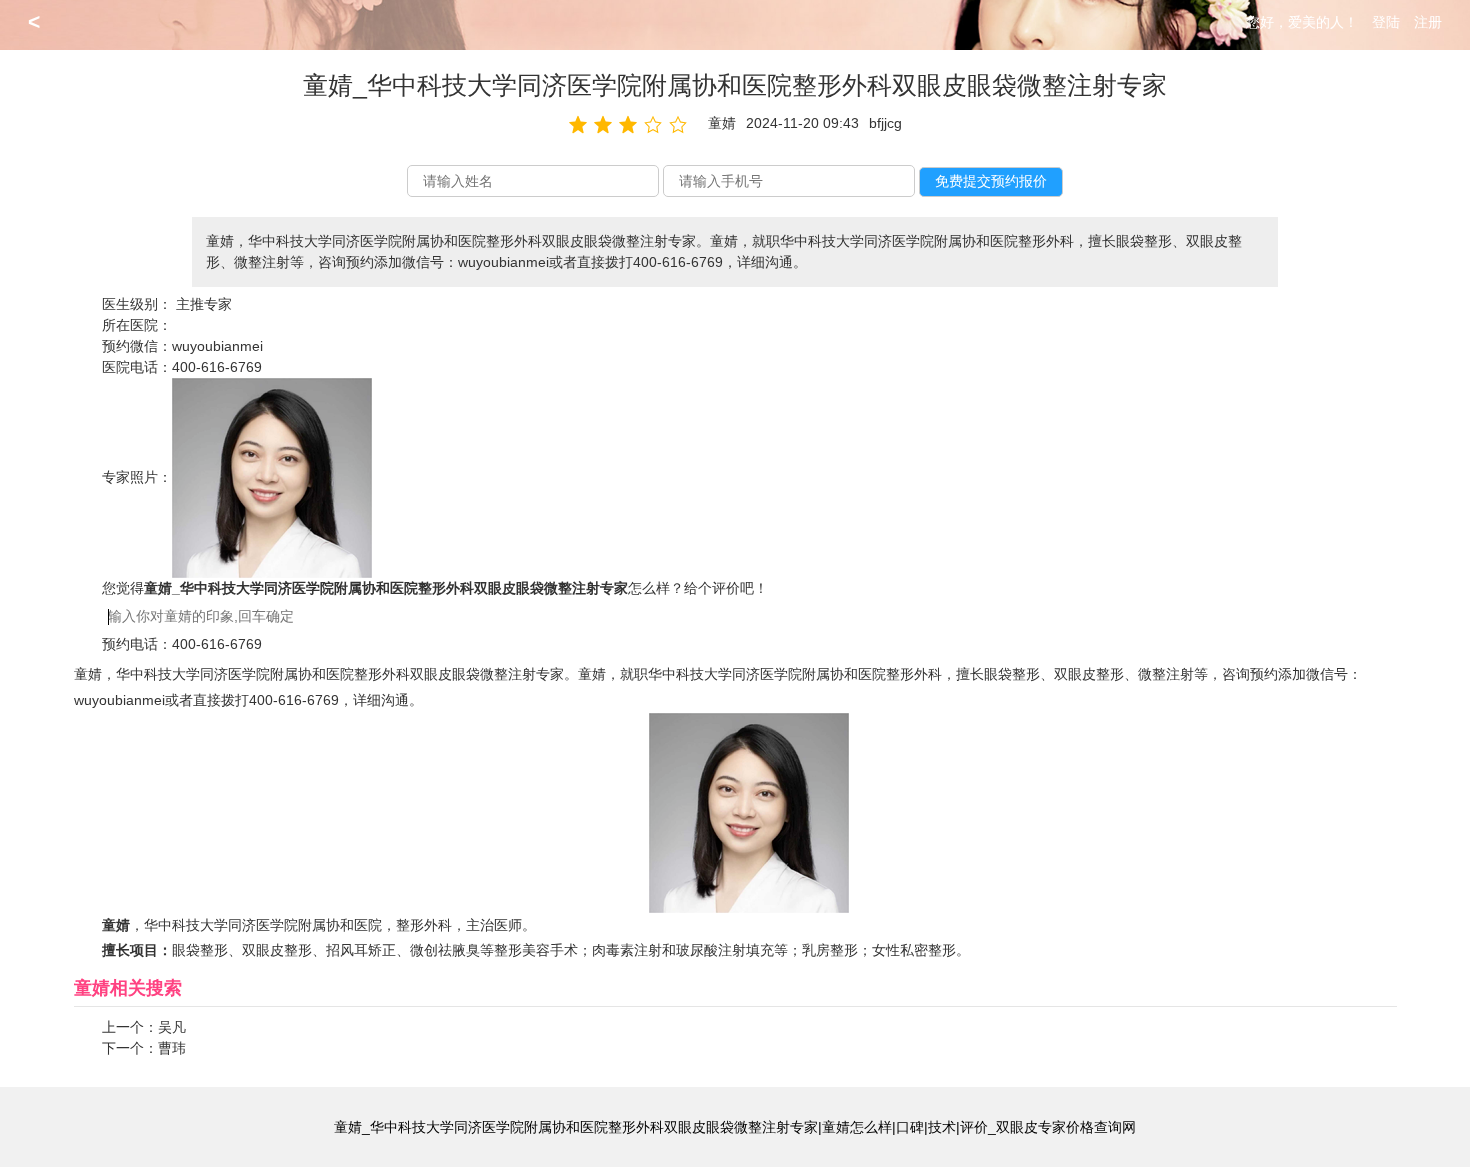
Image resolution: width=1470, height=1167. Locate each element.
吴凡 (172, 1027)
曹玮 (172, 1048)
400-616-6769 (217, 367)
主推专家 (204, 304)
